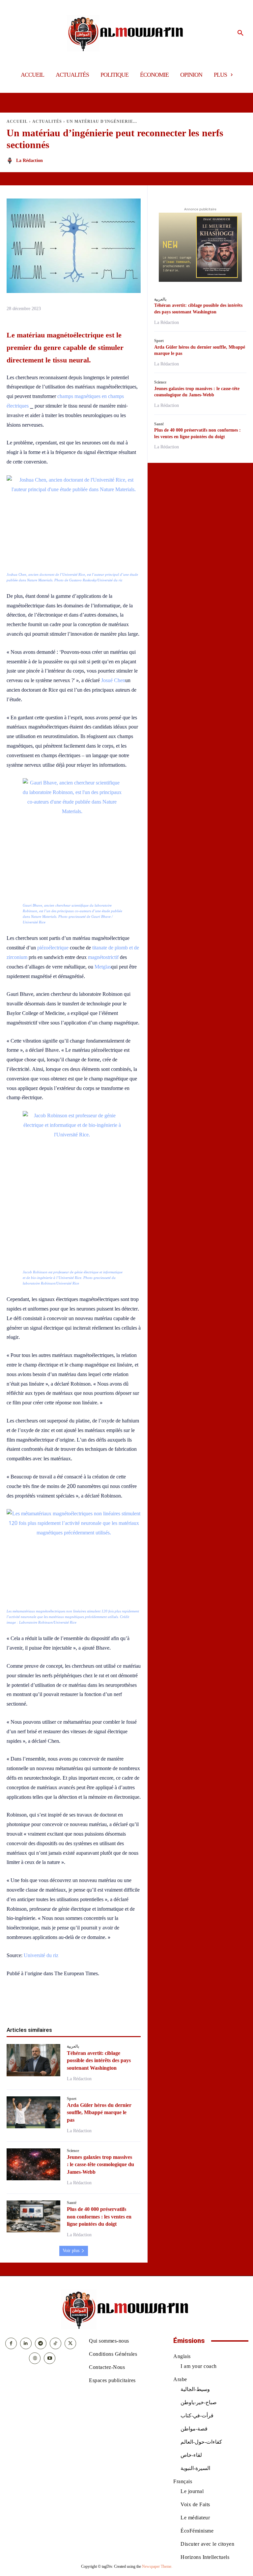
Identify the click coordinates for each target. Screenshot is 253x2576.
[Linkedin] (81, 2005)
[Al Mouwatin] (127, 33)
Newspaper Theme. (157, 2566)
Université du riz (41, 1955)
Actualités (47, 121)
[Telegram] (112, 2005)
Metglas (103, 967)
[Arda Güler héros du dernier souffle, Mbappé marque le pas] (33, 2112)
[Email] (97, 2005)
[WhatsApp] (66, 2005)
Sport (72, 2099)
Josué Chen (113, 680)
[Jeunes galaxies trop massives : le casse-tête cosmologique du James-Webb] (33, 2164)
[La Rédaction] (11, 161)
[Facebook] (36, 2005)
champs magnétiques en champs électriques (65, 401)
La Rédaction (29, 160)
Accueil (17, 121)
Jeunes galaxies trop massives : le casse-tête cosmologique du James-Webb (100, 2164)
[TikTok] (56, 2343)
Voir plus (71, 2251)
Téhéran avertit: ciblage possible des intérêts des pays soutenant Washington (99, 2060)
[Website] (35, 2358)
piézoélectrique (54, 948)
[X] (51, 2005)
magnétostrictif (103, 957)
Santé (72, 2203)
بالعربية (73, 2046)
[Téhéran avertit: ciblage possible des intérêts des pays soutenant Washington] (33, 2060)
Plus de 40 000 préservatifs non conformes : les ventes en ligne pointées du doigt (99, 2217)
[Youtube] (50, 2358)
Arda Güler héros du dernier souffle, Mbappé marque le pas (99, 2112)
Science (73, 2151)
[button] (240, 33)
